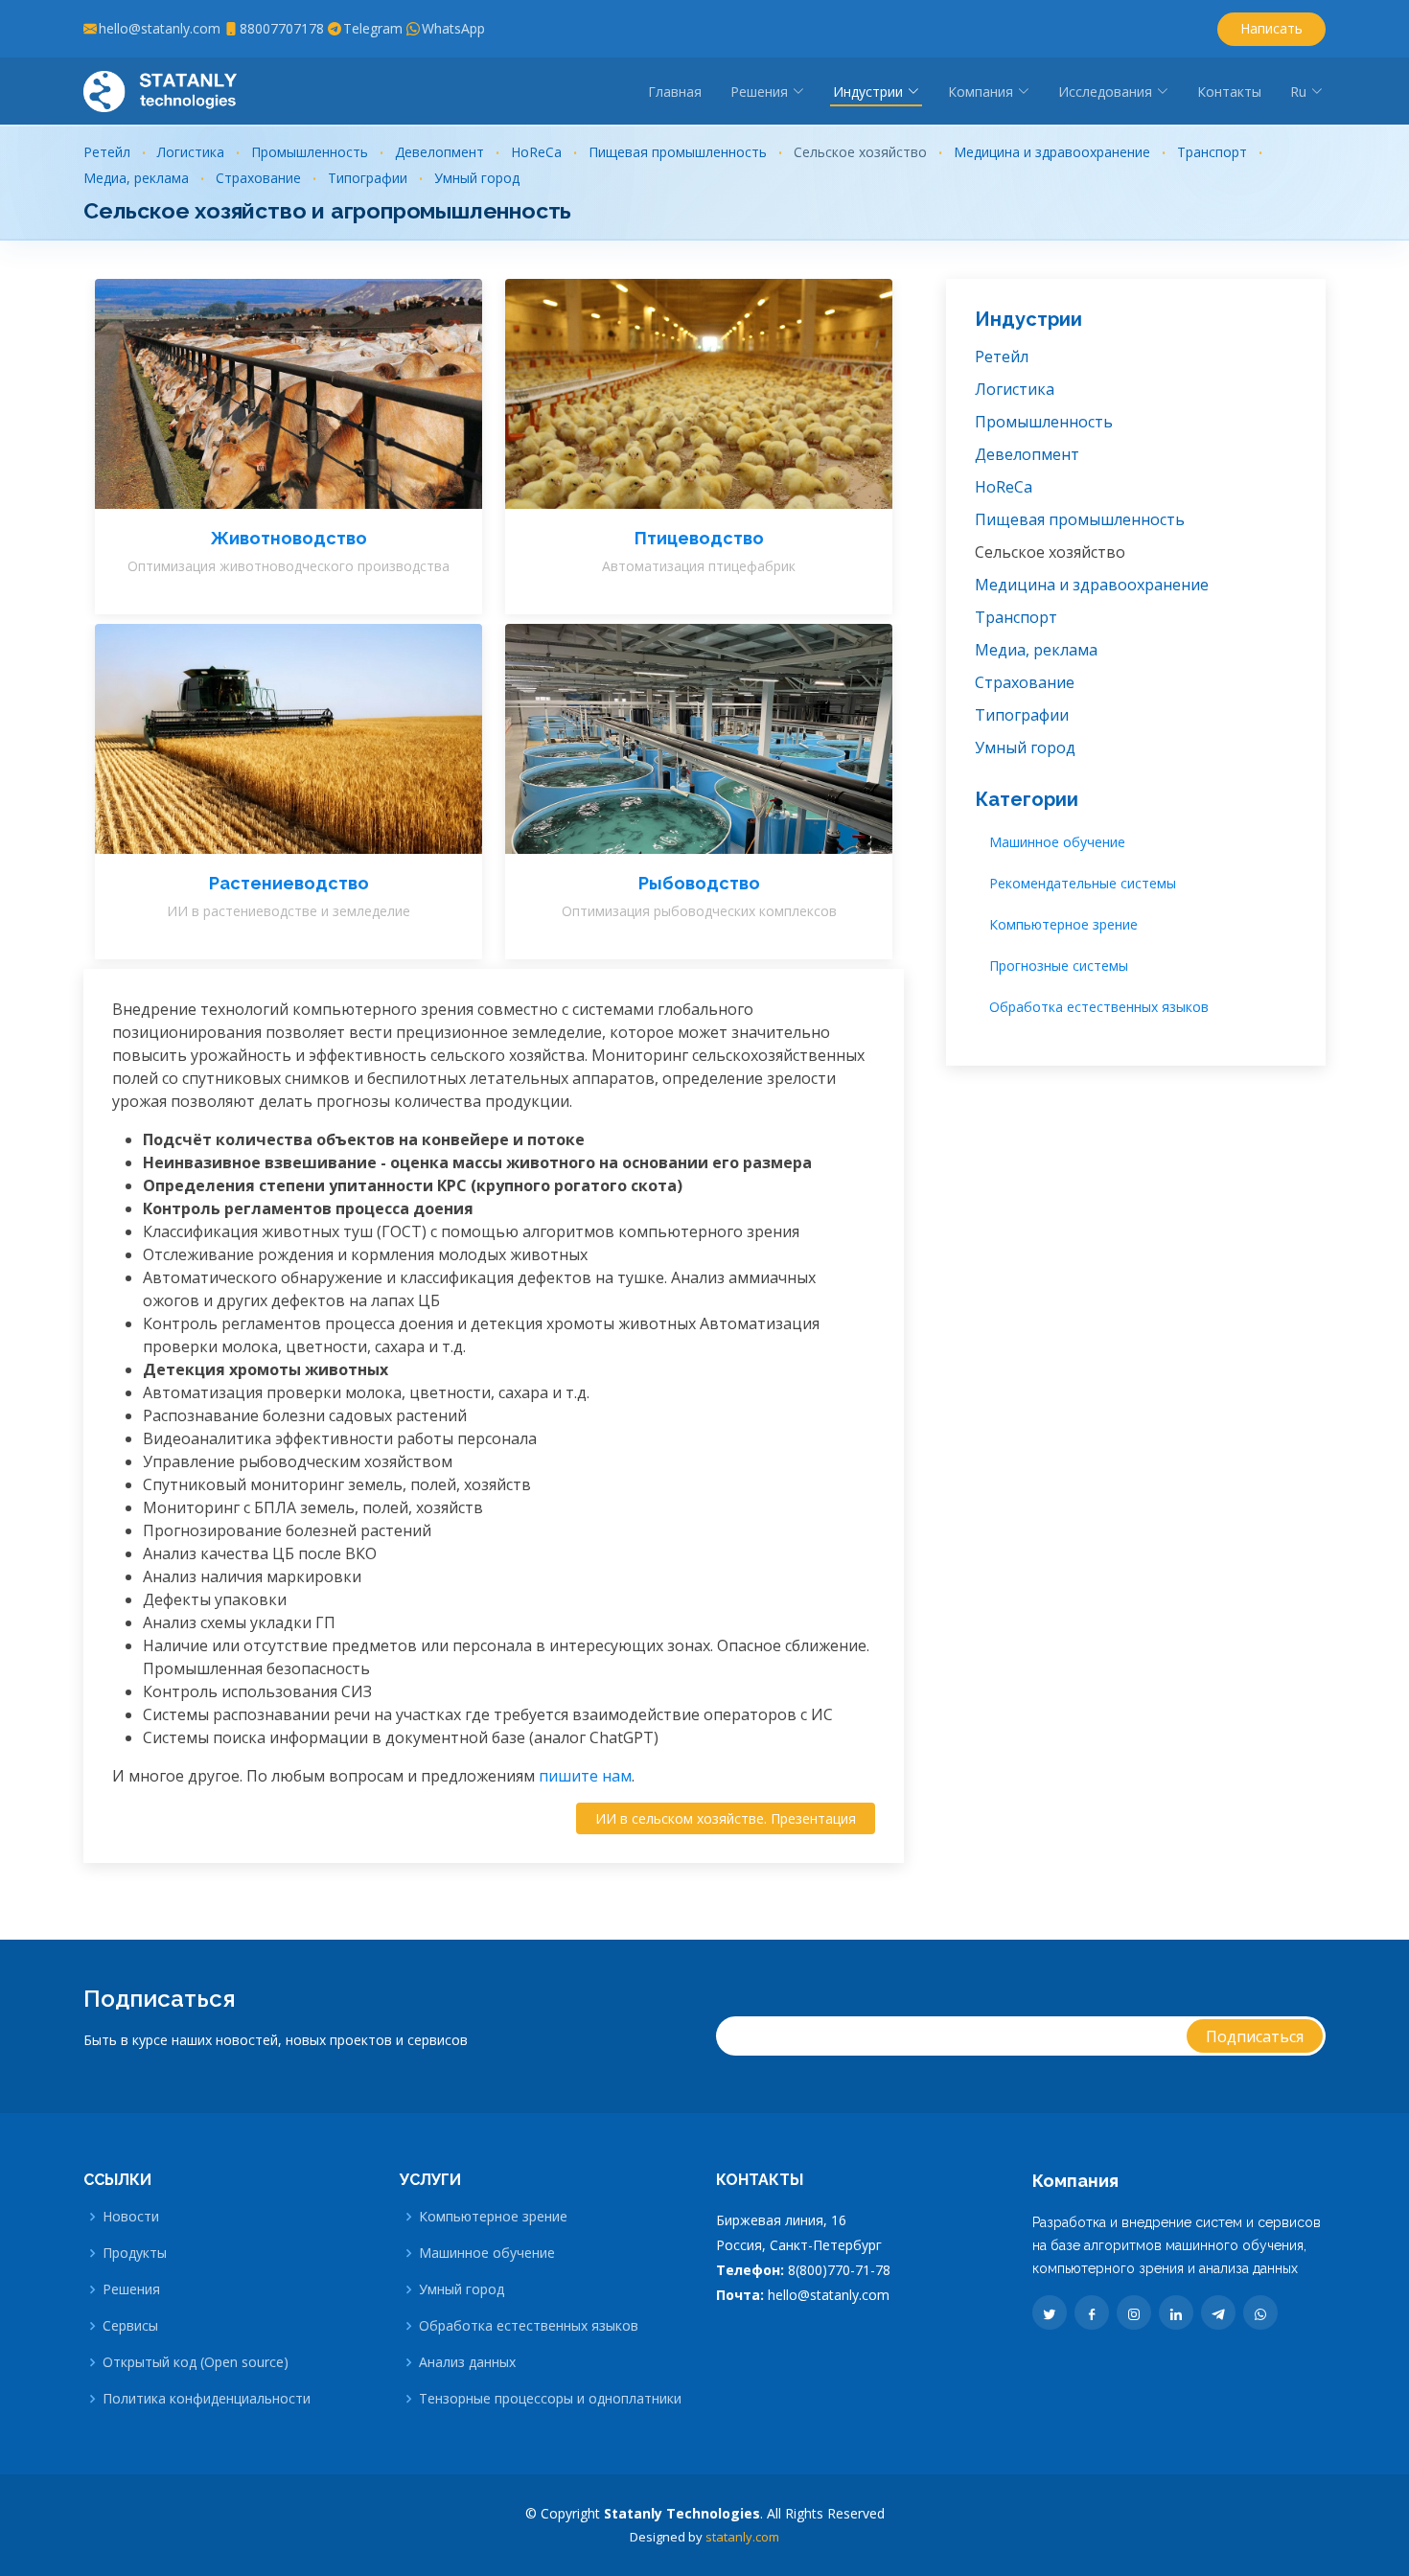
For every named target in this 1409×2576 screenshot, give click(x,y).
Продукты (135, 2253)
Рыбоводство (699, 883)
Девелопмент (439, 152)
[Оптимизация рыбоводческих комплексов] (680, 739)
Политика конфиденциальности (207, 2399)
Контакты (1229, 92)
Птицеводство (699, 538)
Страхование (258, 178)
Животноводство (289, 538)
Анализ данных (467, 2362)
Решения (131, 2289)
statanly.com (742, 2537)
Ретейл (107, 152)
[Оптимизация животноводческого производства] (269, 394)
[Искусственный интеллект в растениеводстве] (269, 739)
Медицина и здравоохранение (1052, 152)
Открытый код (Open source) (196, 2362)
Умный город (477, 178)
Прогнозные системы (1059, 966)
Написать (1271, 28)
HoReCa (536, 152)
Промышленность (310, 152)
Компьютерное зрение (1063, 924)
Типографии (368, 178)
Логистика (191, 152)
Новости (131, 2217)
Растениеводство (289, 883)
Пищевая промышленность (678, 152)
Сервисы (130, 2326)
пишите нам (585, 1776)
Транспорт (1212, 152)
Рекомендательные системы (1083, 883)
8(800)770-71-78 (839, 2270)
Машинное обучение (1057, 842)
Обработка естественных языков (1099, 1007)
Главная (675, 92)
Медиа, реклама (136, 178)
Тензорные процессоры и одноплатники (550, 2399)
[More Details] (308, 394)
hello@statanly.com (829, 2295)
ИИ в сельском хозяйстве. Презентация (726, 1818)
